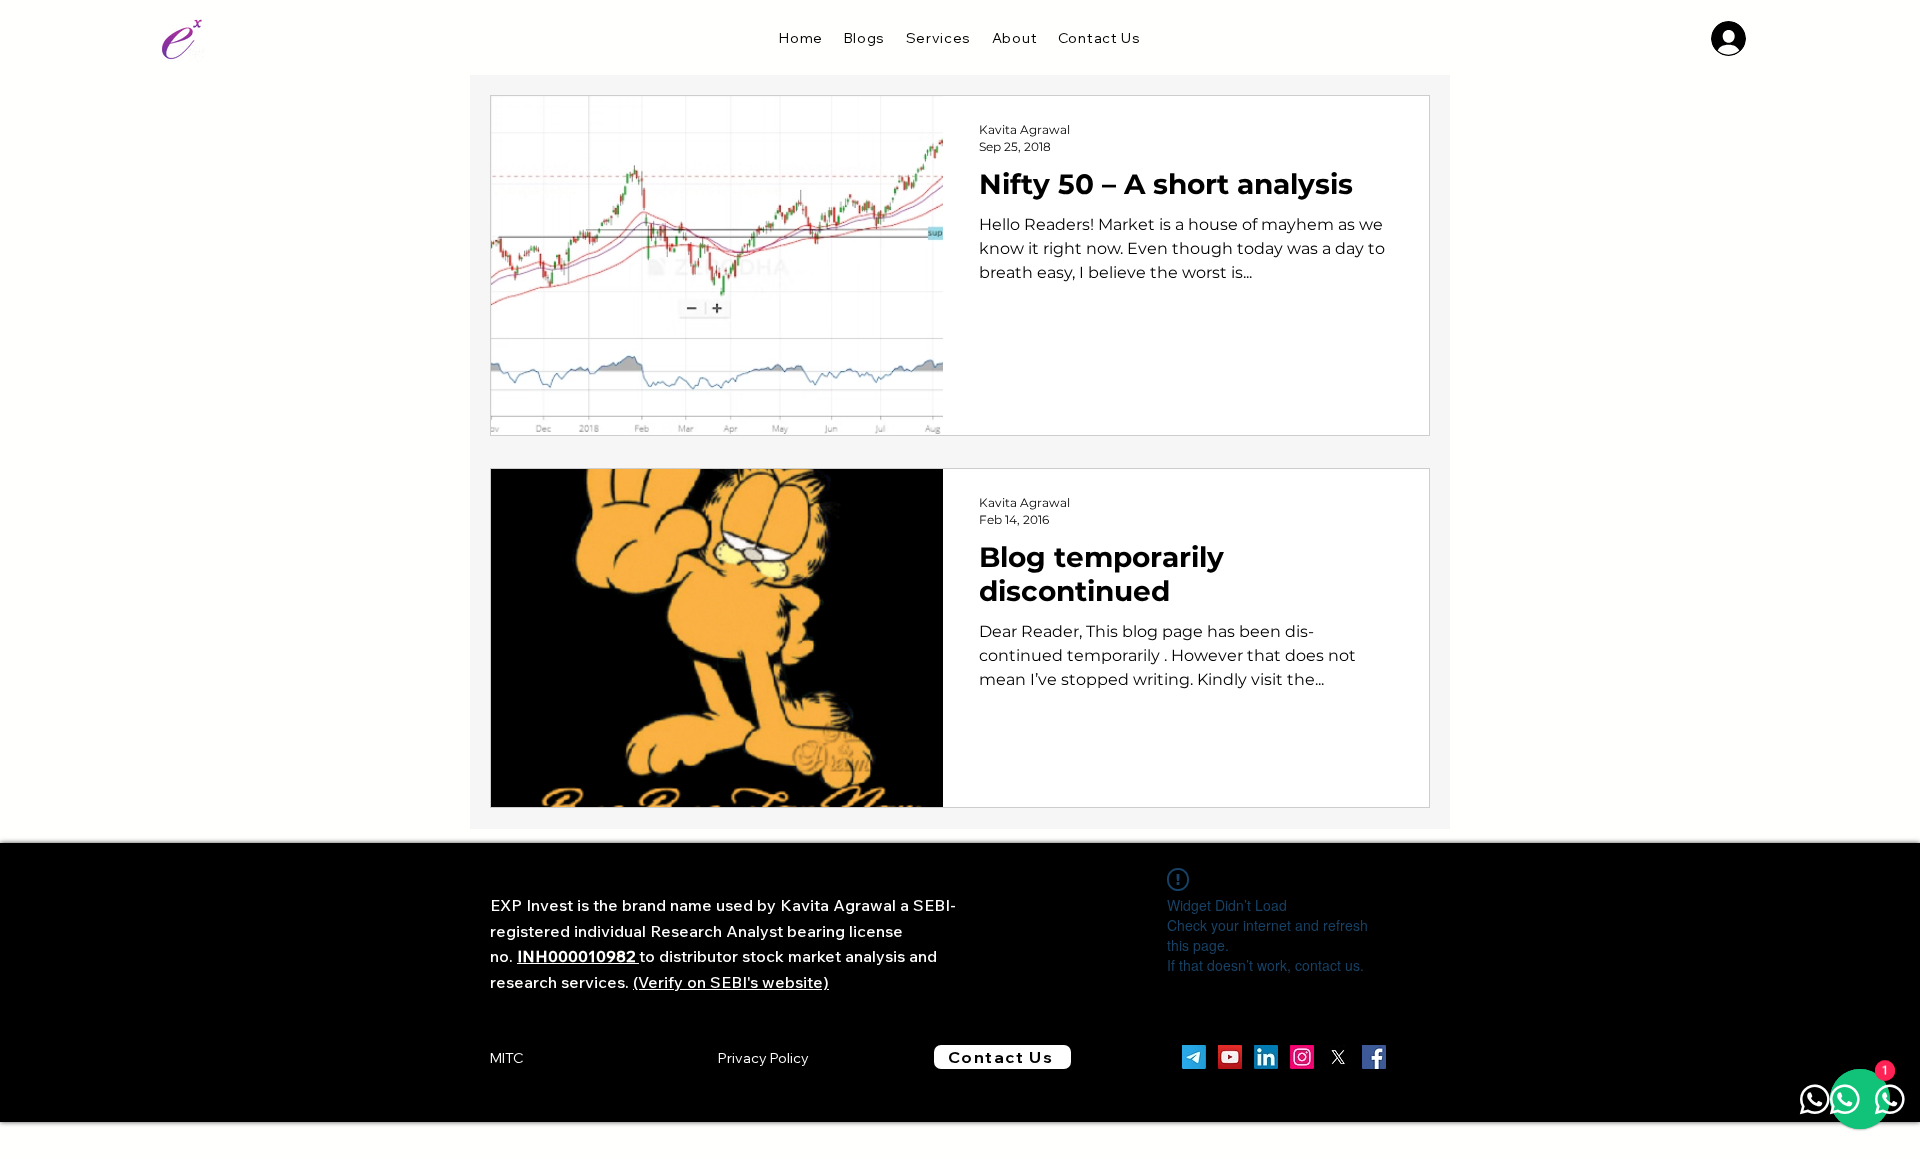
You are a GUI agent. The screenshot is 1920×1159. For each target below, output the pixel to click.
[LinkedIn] (1266, 1057)
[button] (938, 38)
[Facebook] (1374, 1057)
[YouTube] (1230, 1057)
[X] (1338, 1057)
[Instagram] (1302, 1057)
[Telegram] (1194, 1057)
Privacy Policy (763, 1058)
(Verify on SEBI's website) (731, 982)
